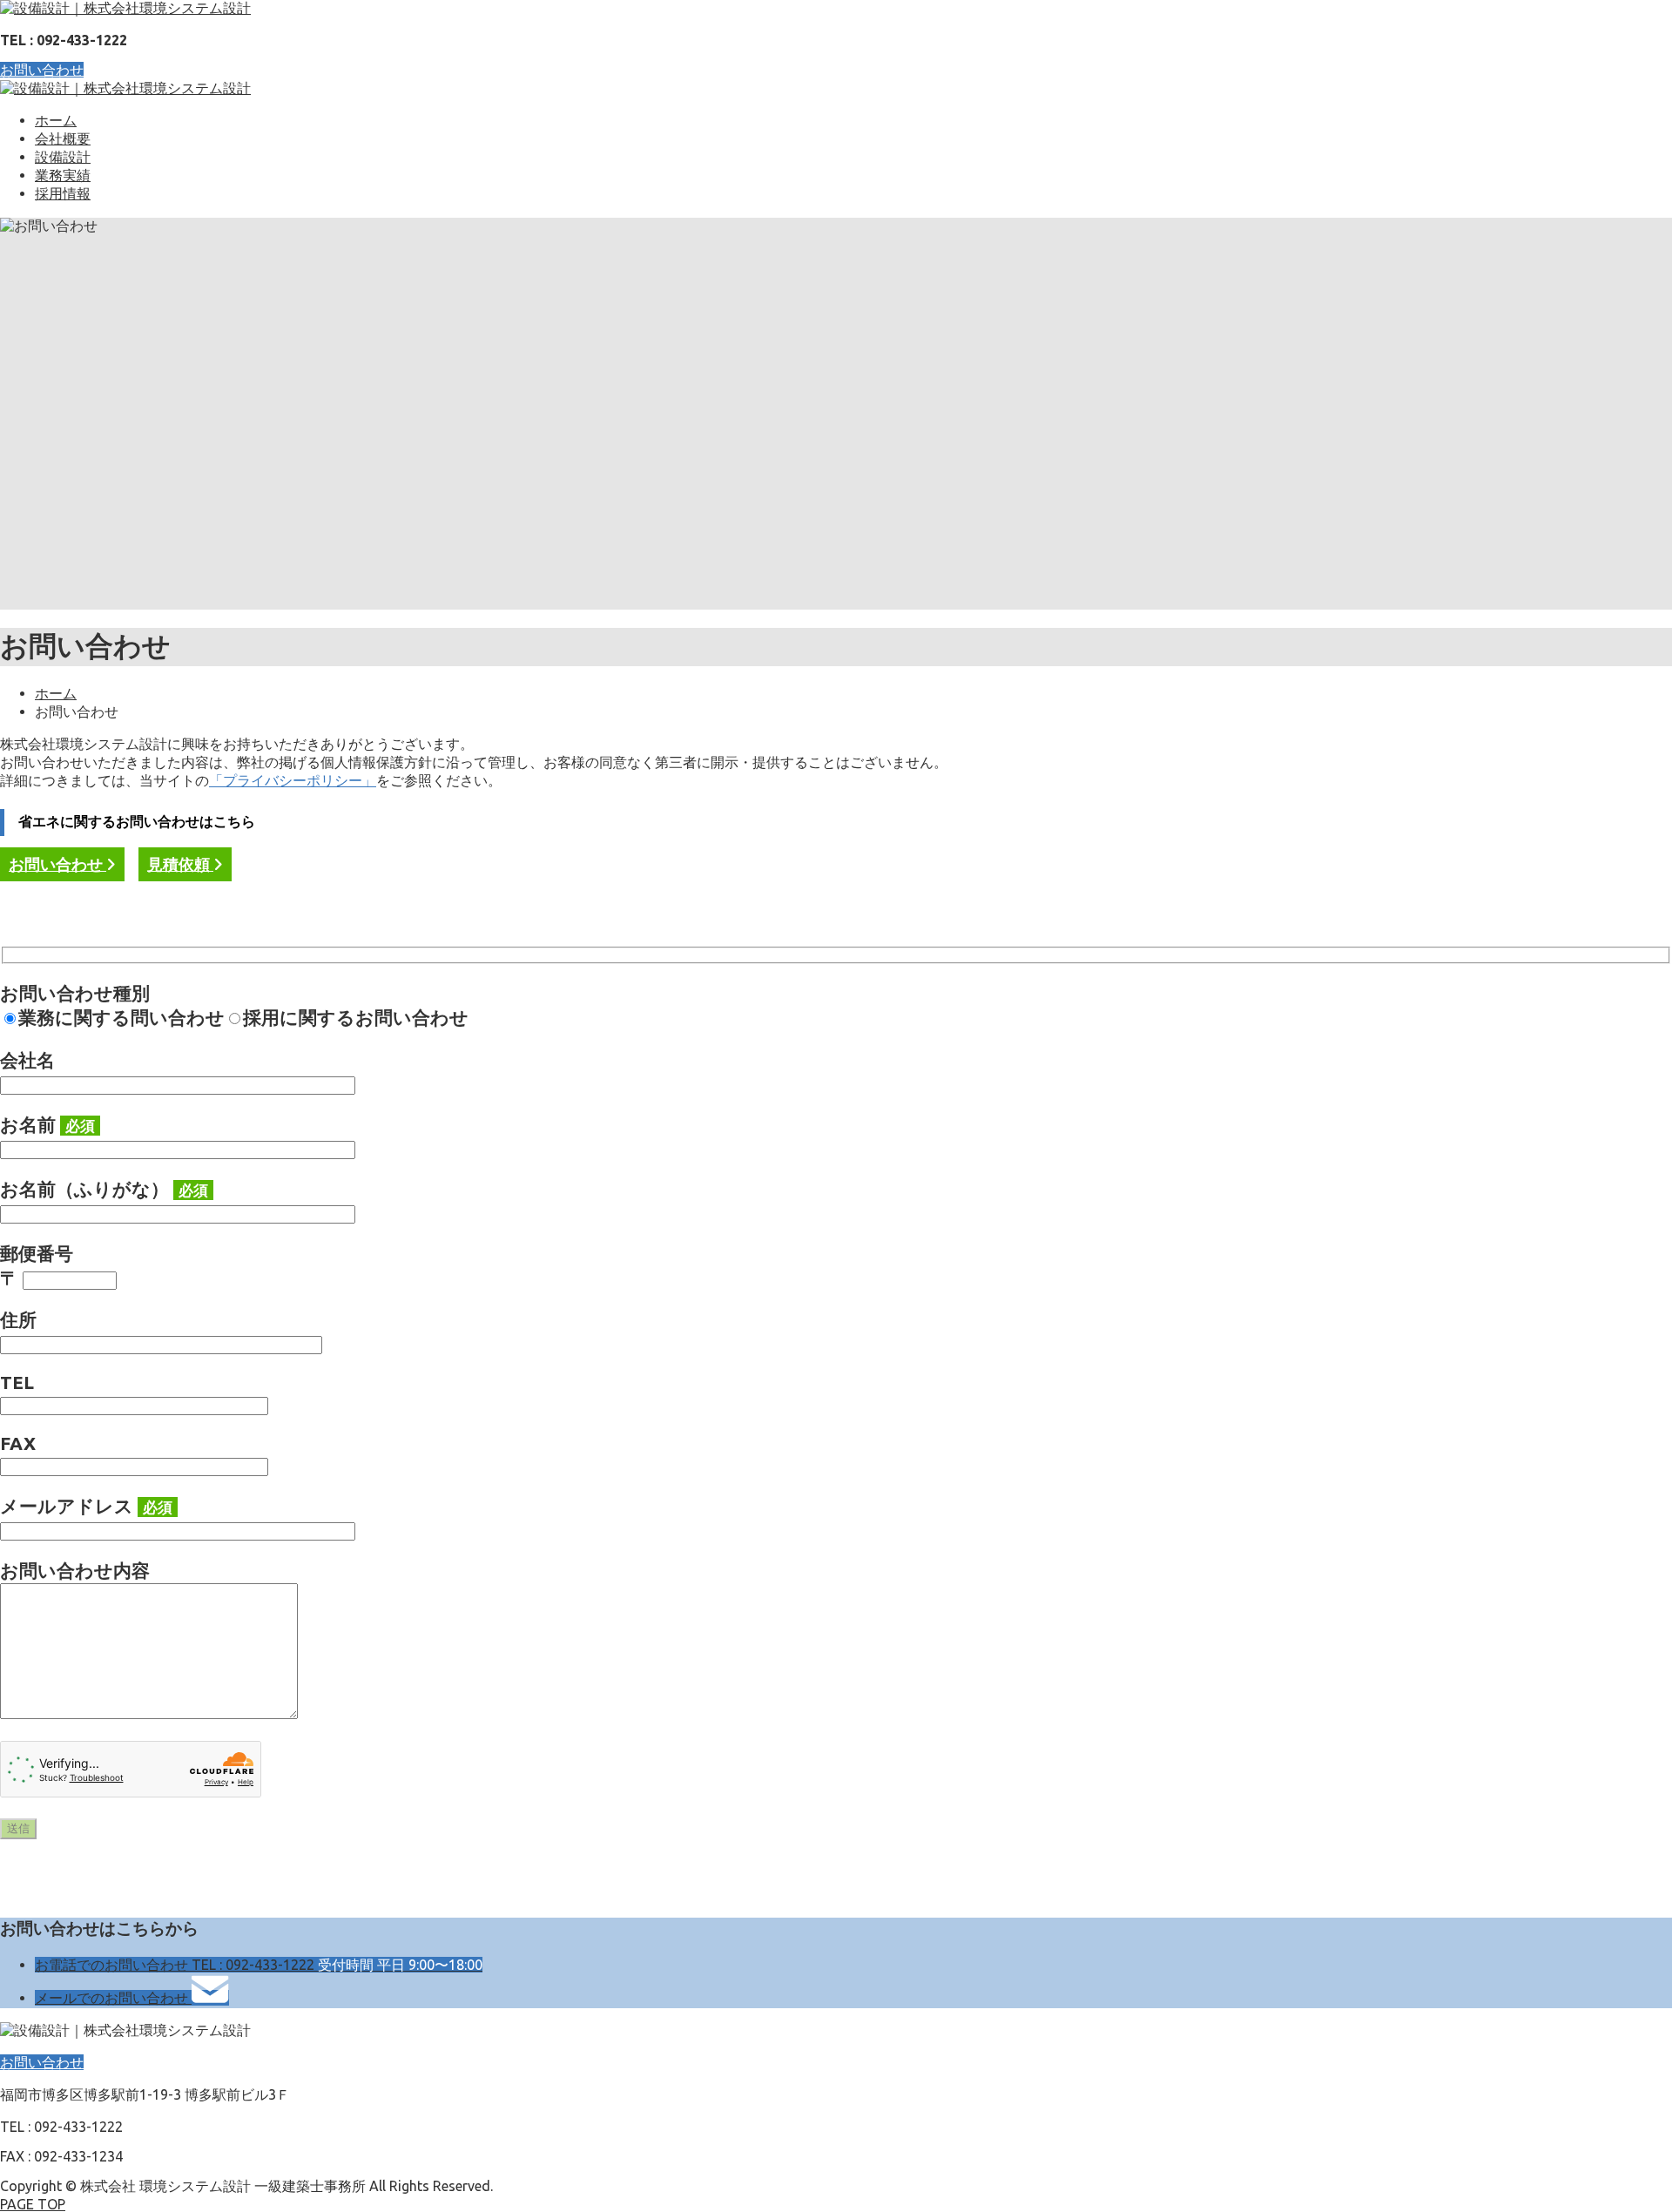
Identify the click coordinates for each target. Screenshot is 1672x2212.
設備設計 (63, 157)
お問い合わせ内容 (75, 1571)
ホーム (56, 120)
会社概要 (63, 138)
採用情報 (63, 193)
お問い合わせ (42, 70)
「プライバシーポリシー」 (293, 780)
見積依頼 (180, 864)
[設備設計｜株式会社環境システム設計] (125, 8)
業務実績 (63, 175)
